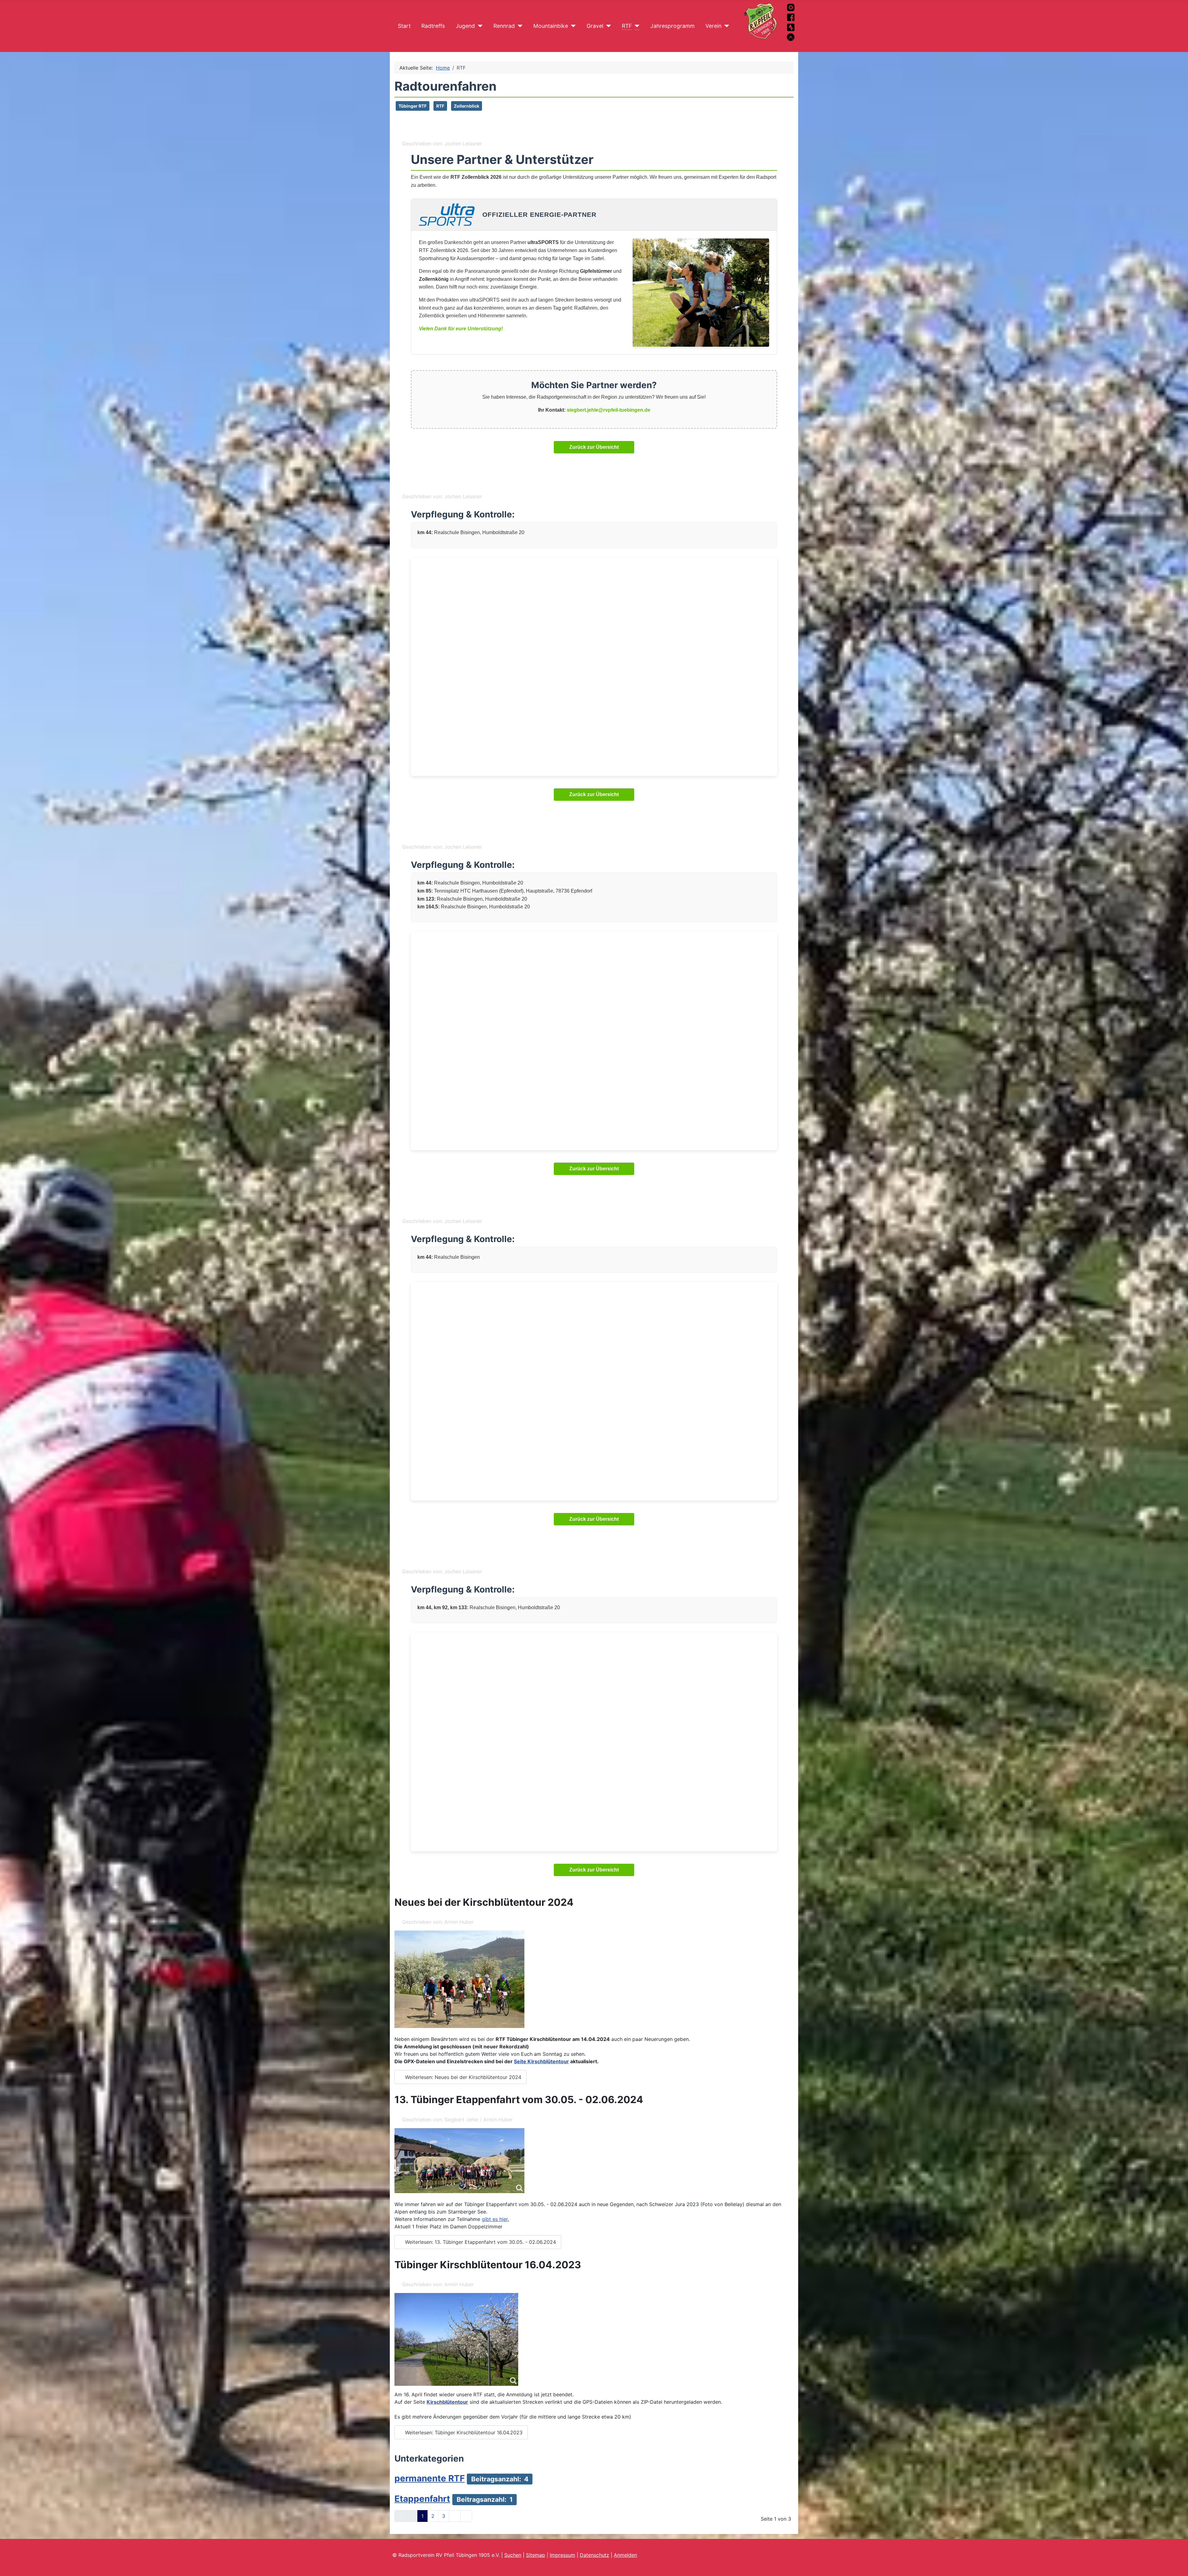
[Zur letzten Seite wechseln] (466, 2516)
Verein (713, 26)
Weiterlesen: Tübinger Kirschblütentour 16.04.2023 (463, 2432)
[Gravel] (607, 26)
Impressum (562, 2555)
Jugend (465, 26)
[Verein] (725, 26)
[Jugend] (479, 26)
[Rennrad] (519, 26)
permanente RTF (430, 2478)
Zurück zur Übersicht (594, 447)
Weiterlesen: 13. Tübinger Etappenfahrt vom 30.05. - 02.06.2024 (480, 2242)
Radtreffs (433, 26)
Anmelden (625, 2555)
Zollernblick (467, 106)
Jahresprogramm (672, 26)
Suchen (513, 2555)
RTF (627, 26)
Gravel (595, 26)
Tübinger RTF (413, 106)
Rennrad (504, 26)
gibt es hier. (495, 2219)
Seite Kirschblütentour (541, 2061)
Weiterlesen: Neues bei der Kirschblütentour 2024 (462, 2077)
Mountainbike (551, 26)
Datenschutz (594, 2555)
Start (404, 26)
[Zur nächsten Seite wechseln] (455, 2516)
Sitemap (536, 2555)
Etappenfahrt (422, 2499)
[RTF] (636, 26)
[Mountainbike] (572, 26)
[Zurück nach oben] (1177, 2565)
